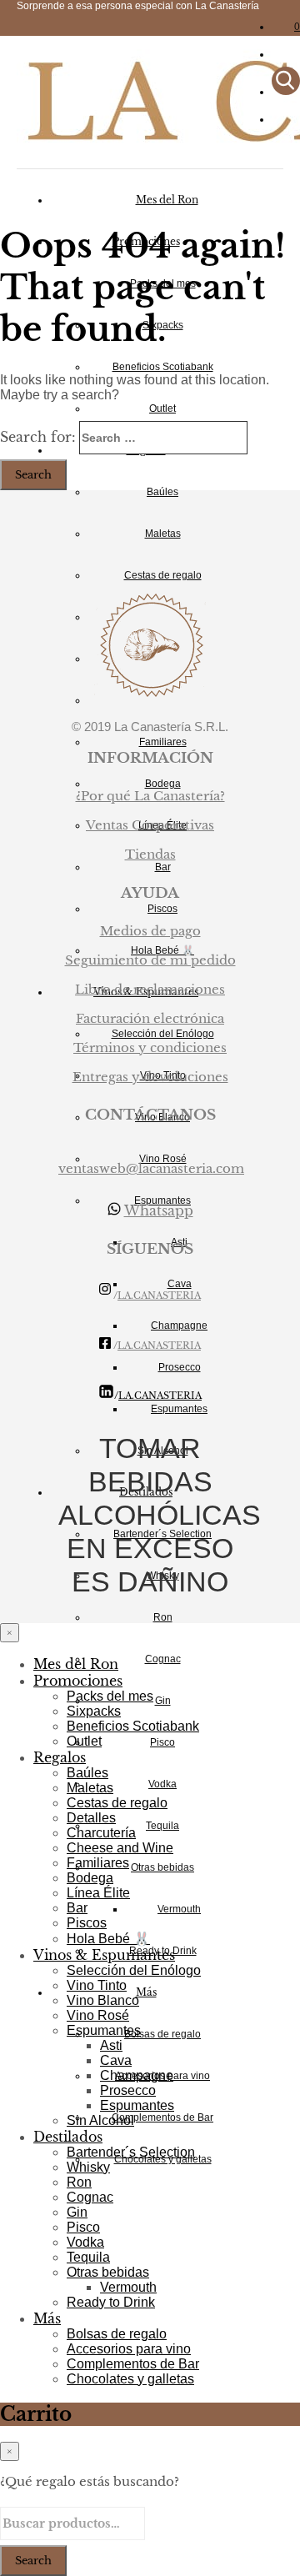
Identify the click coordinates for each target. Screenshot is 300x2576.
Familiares (163, 742)
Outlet (162, 408)
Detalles (91, 1818)
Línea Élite (98, 1893)
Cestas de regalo (163, 575)
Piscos (162, 909)
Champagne (179, 1326)
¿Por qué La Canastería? (150, 796)
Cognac (163, 1659)
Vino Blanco (103, 2000)
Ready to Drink (111, 2302)
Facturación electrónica (150, 1018)
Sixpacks (94, 1711)
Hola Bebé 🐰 (108, 1939)
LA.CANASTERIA (159, 1296)
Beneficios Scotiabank (163, 367)
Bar (77, 1908)
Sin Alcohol (100, 2120)
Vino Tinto (97, 1985)
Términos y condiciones (150, 1047)
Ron (163, 1617)
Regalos (60, 1757)
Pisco (162, 1742)
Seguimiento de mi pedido (150, 960)
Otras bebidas (162, 1867)
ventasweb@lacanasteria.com (151, 1168)
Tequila (162, 1826)
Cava (116, 2060)
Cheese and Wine (120, 1848)
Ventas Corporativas (150, 825)
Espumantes (104, 2030)
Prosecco (180, 1367)
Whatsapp (159, 1210)
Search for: (38, 437)
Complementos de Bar (162, 2117)
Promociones (78, 1681)
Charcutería (101, 1833)
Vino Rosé (98, 2015)
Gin (163, 1701)
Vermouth (179, 1909)
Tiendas (150, 854)
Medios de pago (150, 931)
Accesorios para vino (129, 2349)
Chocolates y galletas (130, 2379)
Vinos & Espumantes (104, 1955)
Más (146, 1992)
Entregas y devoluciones (150, 1077)
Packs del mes (110, 1696)
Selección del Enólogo (134, 1970)
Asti (111, 2045)
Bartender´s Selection (131, 2152)
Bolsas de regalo (162, 2034)
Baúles (162, 492)
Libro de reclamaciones (150, 989)
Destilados (68, 2137)
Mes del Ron (167, 200)
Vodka (162, 1784)
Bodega (90, 1878)
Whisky (88, 2167)
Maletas (163, 534)
